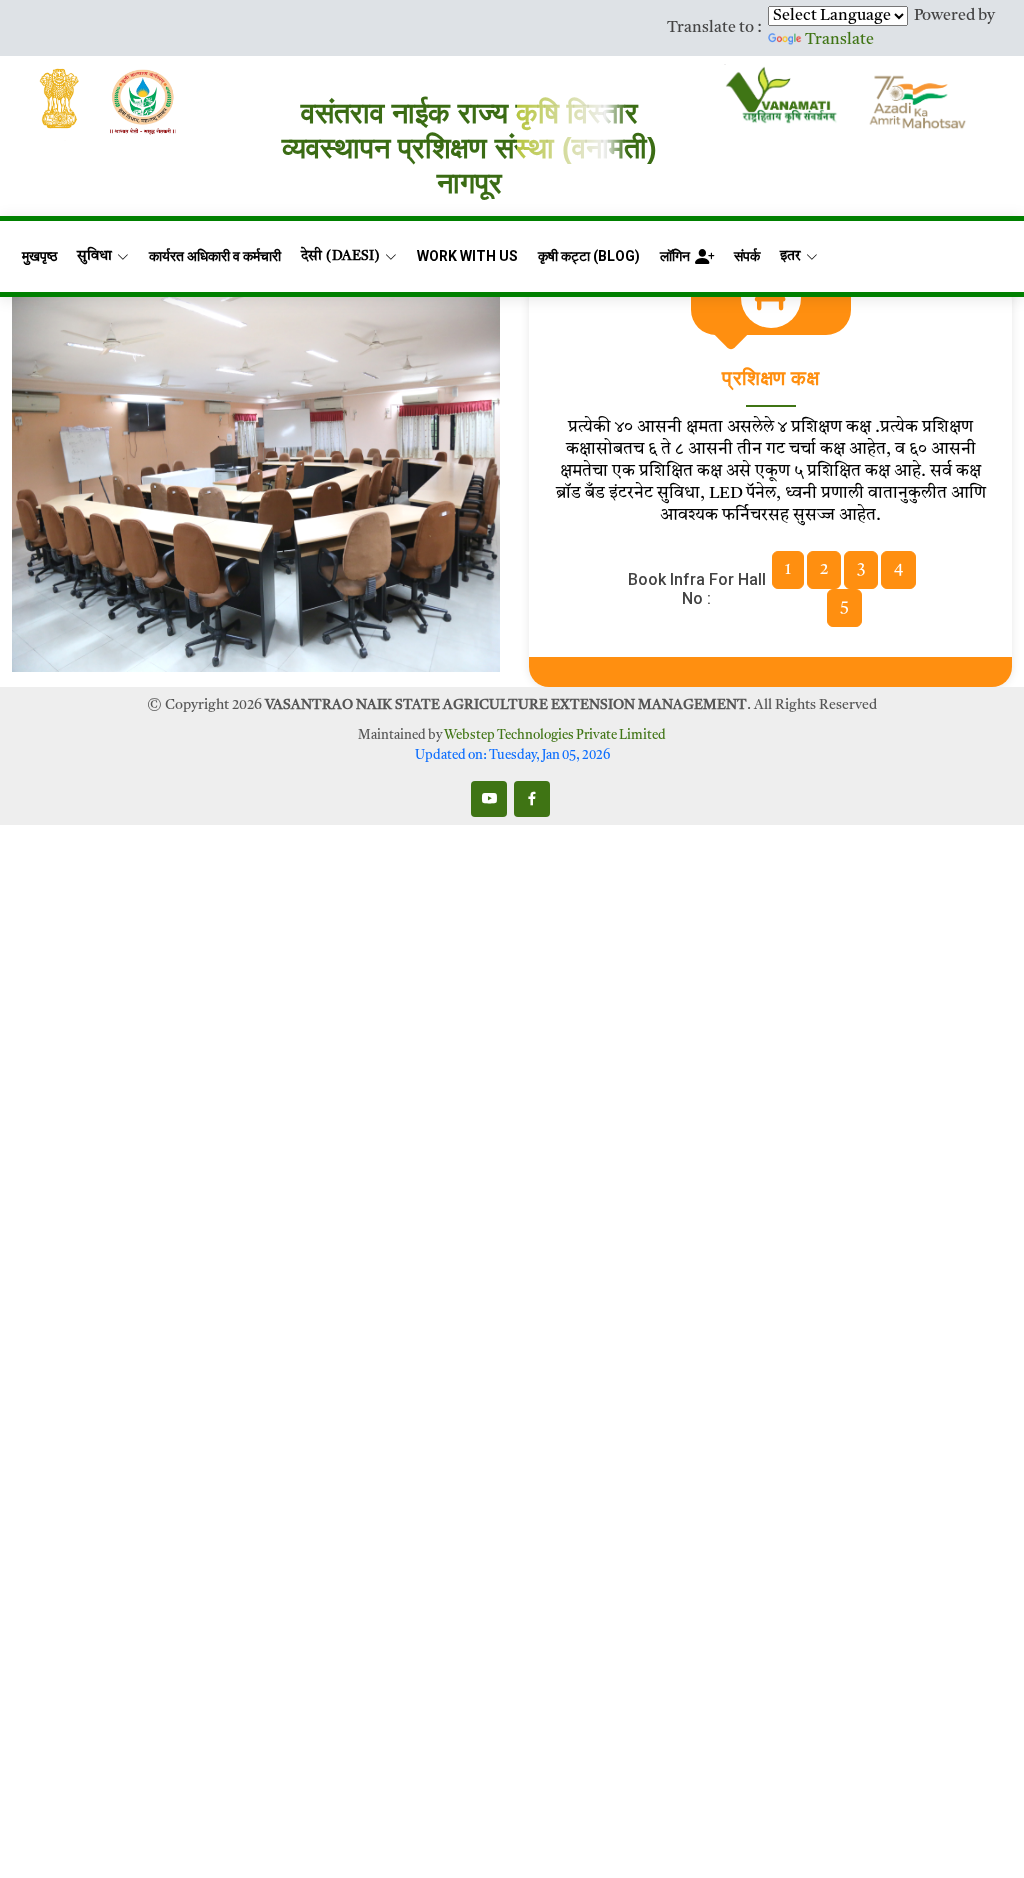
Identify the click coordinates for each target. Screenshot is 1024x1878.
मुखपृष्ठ (39, 256)
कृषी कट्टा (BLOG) (589, 256)
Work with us (467, 256)
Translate (839, 40)
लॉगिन (675, 256)
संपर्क (747, 256)
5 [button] (844, 608)
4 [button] (898, 570)
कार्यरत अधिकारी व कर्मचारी (215, 256)
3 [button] (861, 570)
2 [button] (824, 570)
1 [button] (788, 570)
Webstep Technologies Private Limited (555, 735)
